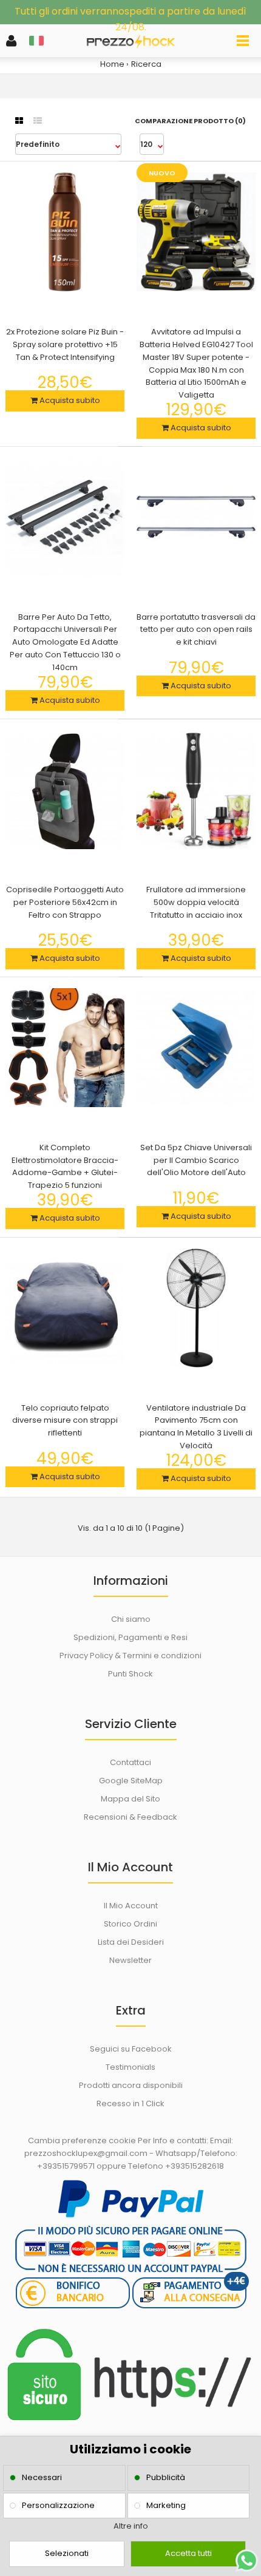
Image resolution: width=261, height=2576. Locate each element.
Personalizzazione (58, 2505)
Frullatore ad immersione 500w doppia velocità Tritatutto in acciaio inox (196, 902)
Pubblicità (166, 2477)
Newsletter (130, 1960)
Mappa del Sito (130, 1799)
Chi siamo (131, 1619)
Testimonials (130, 2067)
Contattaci (130, 1762)
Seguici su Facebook (131, 2049)
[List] (38, 121)
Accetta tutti (188, 2553)
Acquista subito (69, 400)
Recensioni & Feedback (130, 1817)
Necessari (42, 2477)
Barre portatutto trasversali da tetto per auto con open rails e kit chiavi (196, 630)
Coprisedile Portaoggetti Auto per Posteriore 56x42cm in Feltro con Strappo (65, 902)
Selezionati (67, 2553)
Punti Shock (130, 1674)
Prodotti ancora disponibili (131, 2085)
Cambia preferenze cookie (82, 2140)
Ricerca (146, 64)
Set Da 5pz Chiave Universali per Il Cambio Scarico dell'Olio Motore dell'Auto (196, 1160)
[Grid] (19, 121)
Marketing (166, 2505)
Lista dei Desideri (131, 1942)
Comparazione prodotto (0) (190, 121)
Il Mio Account (131, 1906)
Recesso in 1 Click (130, 2103)
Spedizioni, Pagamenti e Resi (130, 1637)
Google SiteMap (131, 1781)
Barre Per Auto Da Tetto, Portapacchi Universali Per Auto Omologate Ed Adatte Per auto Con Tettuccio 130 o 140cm (65, 642)
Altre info (131, 2526)
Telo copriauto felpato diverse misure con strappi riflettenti (65, 1421)
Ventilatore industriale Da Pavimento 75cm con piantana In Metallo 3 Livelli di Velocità (196, 1427)
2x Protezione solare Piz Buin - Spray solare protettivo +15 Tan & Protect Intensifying (65, 344)
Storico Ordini (130, 1924)
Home (112, 64)
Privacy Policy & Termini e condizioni (130, 1656)
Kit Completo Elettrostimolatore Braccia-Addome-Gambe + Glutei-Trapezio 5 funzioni (65, 1166)
